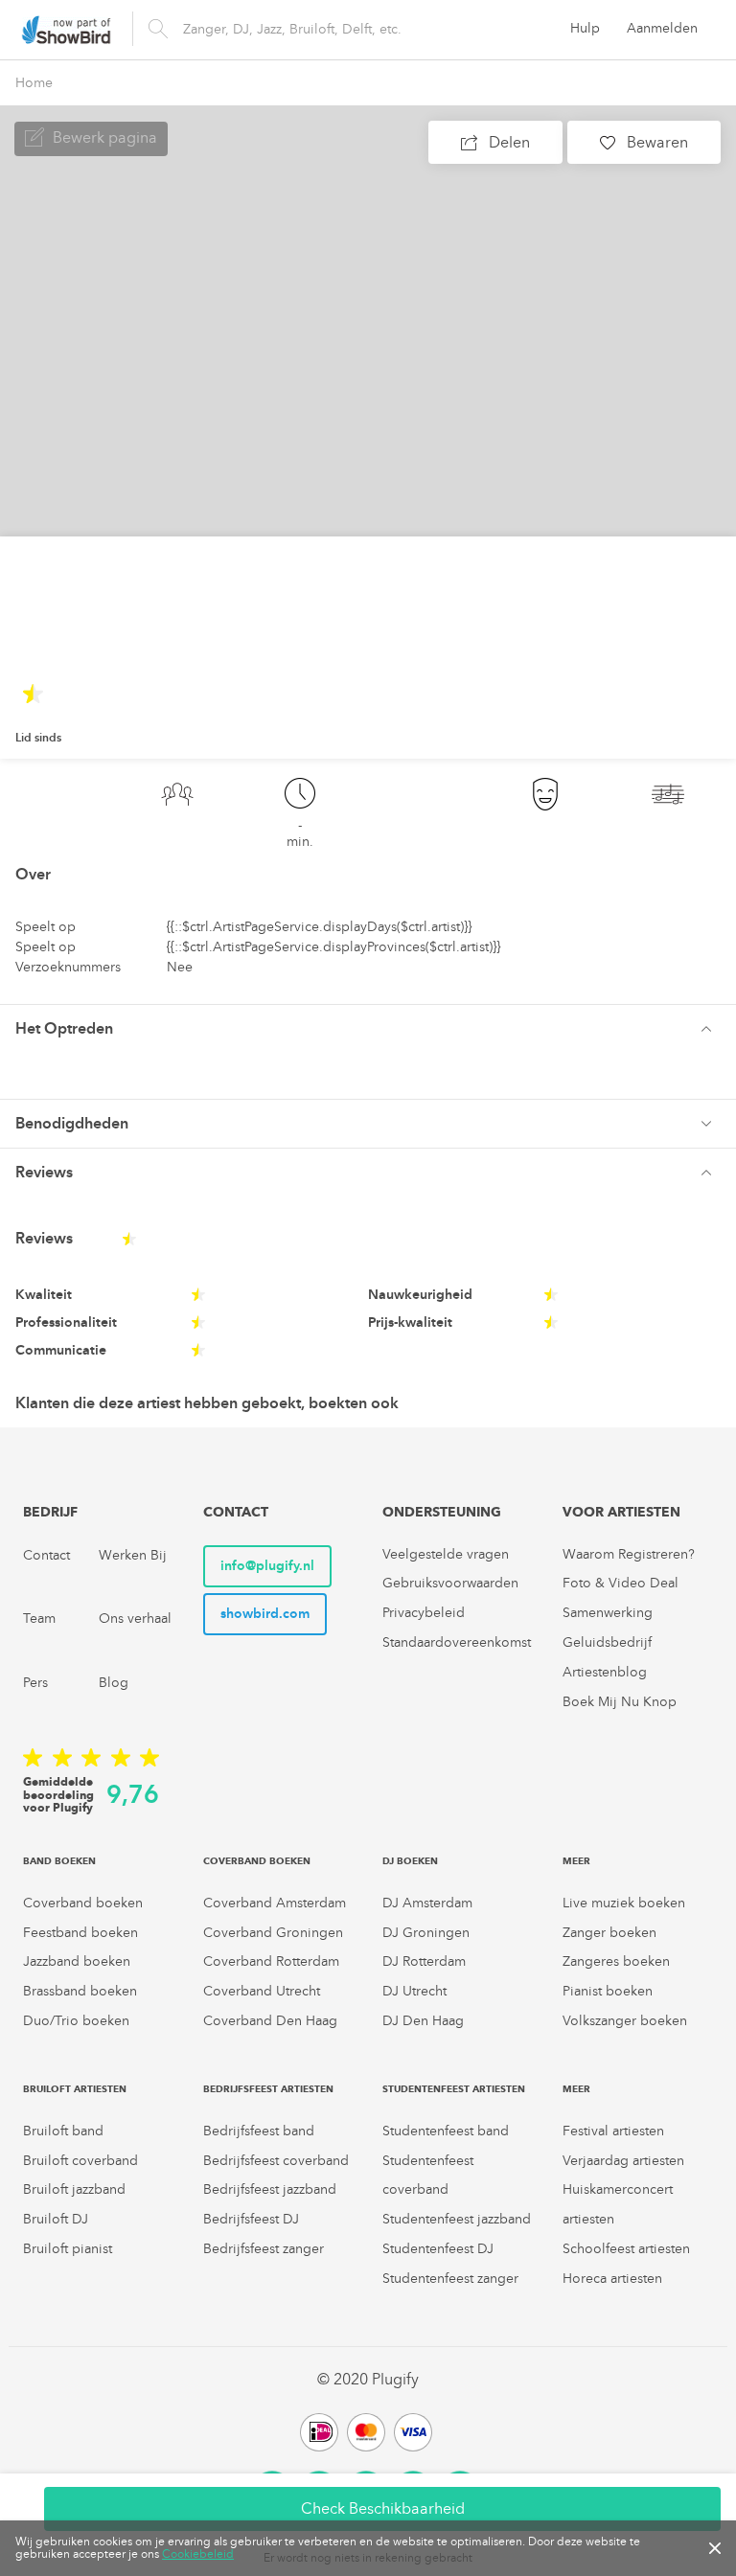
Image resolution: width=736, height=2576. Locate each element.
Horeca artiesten (612, 2279)
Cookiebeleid (198, 2554)
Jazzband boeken (77, 1961)
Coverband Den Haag (270, 2021)
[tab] (368, 1028)
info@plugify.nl (267, 1566)
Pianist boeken (608, 1991)
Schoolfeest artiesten (626, 2249)
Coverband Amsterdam (275, 1903)
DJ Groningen (426, 1933)
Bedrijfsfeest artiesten (268, 2089)
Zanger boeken (609, 1933)
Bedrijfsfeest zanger (264, 2249)
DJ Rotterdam (424, 1961)
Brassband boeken (80, 1991)
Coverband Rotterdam (271, 1961)
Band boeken (59, 1861)
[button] (368, 1029)
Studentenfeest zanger (450, 2279)
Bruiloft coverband (80, 2161)
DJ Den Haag (423, 2021)
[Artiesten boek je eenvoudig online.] (66, 30)
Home (34, 83)
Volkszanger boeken (625, 2021)
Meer (576, 1861)
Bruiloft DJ (56, 2219)
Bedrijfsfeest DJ (251, 2219)
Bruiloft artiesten (75, 2089)
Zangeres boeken (616, 1961)
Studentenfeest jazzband (457, 2219)
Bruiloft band (63, 2131)
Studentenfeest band (446, 2131)
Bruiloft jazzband (74, 2189)
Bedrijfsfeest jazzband (270, 2189)
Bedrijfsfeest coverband (276, 2161)
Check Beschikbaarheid (383, 2508)
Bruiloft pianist (68, 2249)
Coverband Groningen (273, 1933)
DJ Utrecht (414, 1991)
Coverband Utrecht (262, 1991)
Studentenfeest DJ (438, 2249)
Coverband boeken (83, 1903)
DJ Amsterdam (427, 1903)
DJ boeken (410, 1861)
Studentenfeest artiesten (454, 2089)
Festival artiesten (613, 2131)
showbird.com (265, 1614)
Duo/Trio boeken (76, 2021)
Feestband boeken (80, 1933)
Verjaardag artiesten (623, 2161)
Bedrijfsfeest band (259, 2131)
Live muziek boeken (624, 1903)
